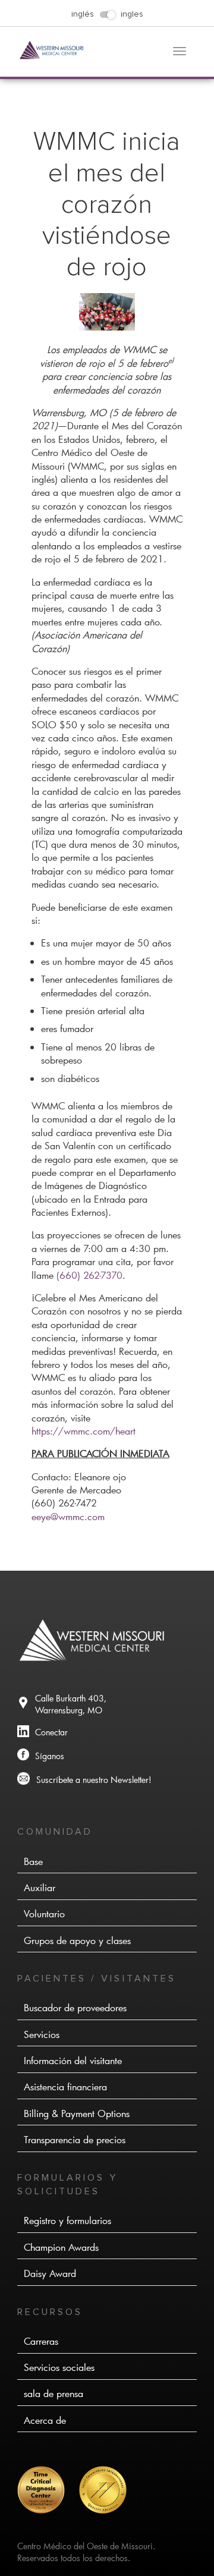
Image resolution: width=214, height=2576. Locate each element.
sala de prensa (53, 2393)
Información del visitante (73, 2060)
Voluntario (44, 1913)
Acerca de (45, 2420)
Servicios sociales (59, 2367)
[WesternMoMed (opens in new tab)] (107, 1756)
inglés (83, 14)
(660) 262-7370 (89, 1275)
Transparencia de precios (75, 2139)
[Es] (47, 2510)
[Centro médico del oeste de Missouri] (52, 56)
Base (33, 1861)
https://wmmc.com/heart (84, 1431)
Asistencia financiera (65, 2086)
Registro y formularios (67, 2220)
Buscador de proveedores (75, 2007)
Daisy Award (50, 2273)
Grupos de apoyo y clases (77, 1940)
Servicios (42, 2034)
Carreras (41, 2341)
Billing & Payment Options (77, 2113)
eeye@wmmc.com (68, 1516)
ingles (132, 14)
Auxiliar (40, 1887)
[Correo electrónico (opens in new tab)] (107, 1780)
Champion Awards (61, 2247)
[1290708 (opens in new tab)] (107, 1733)
